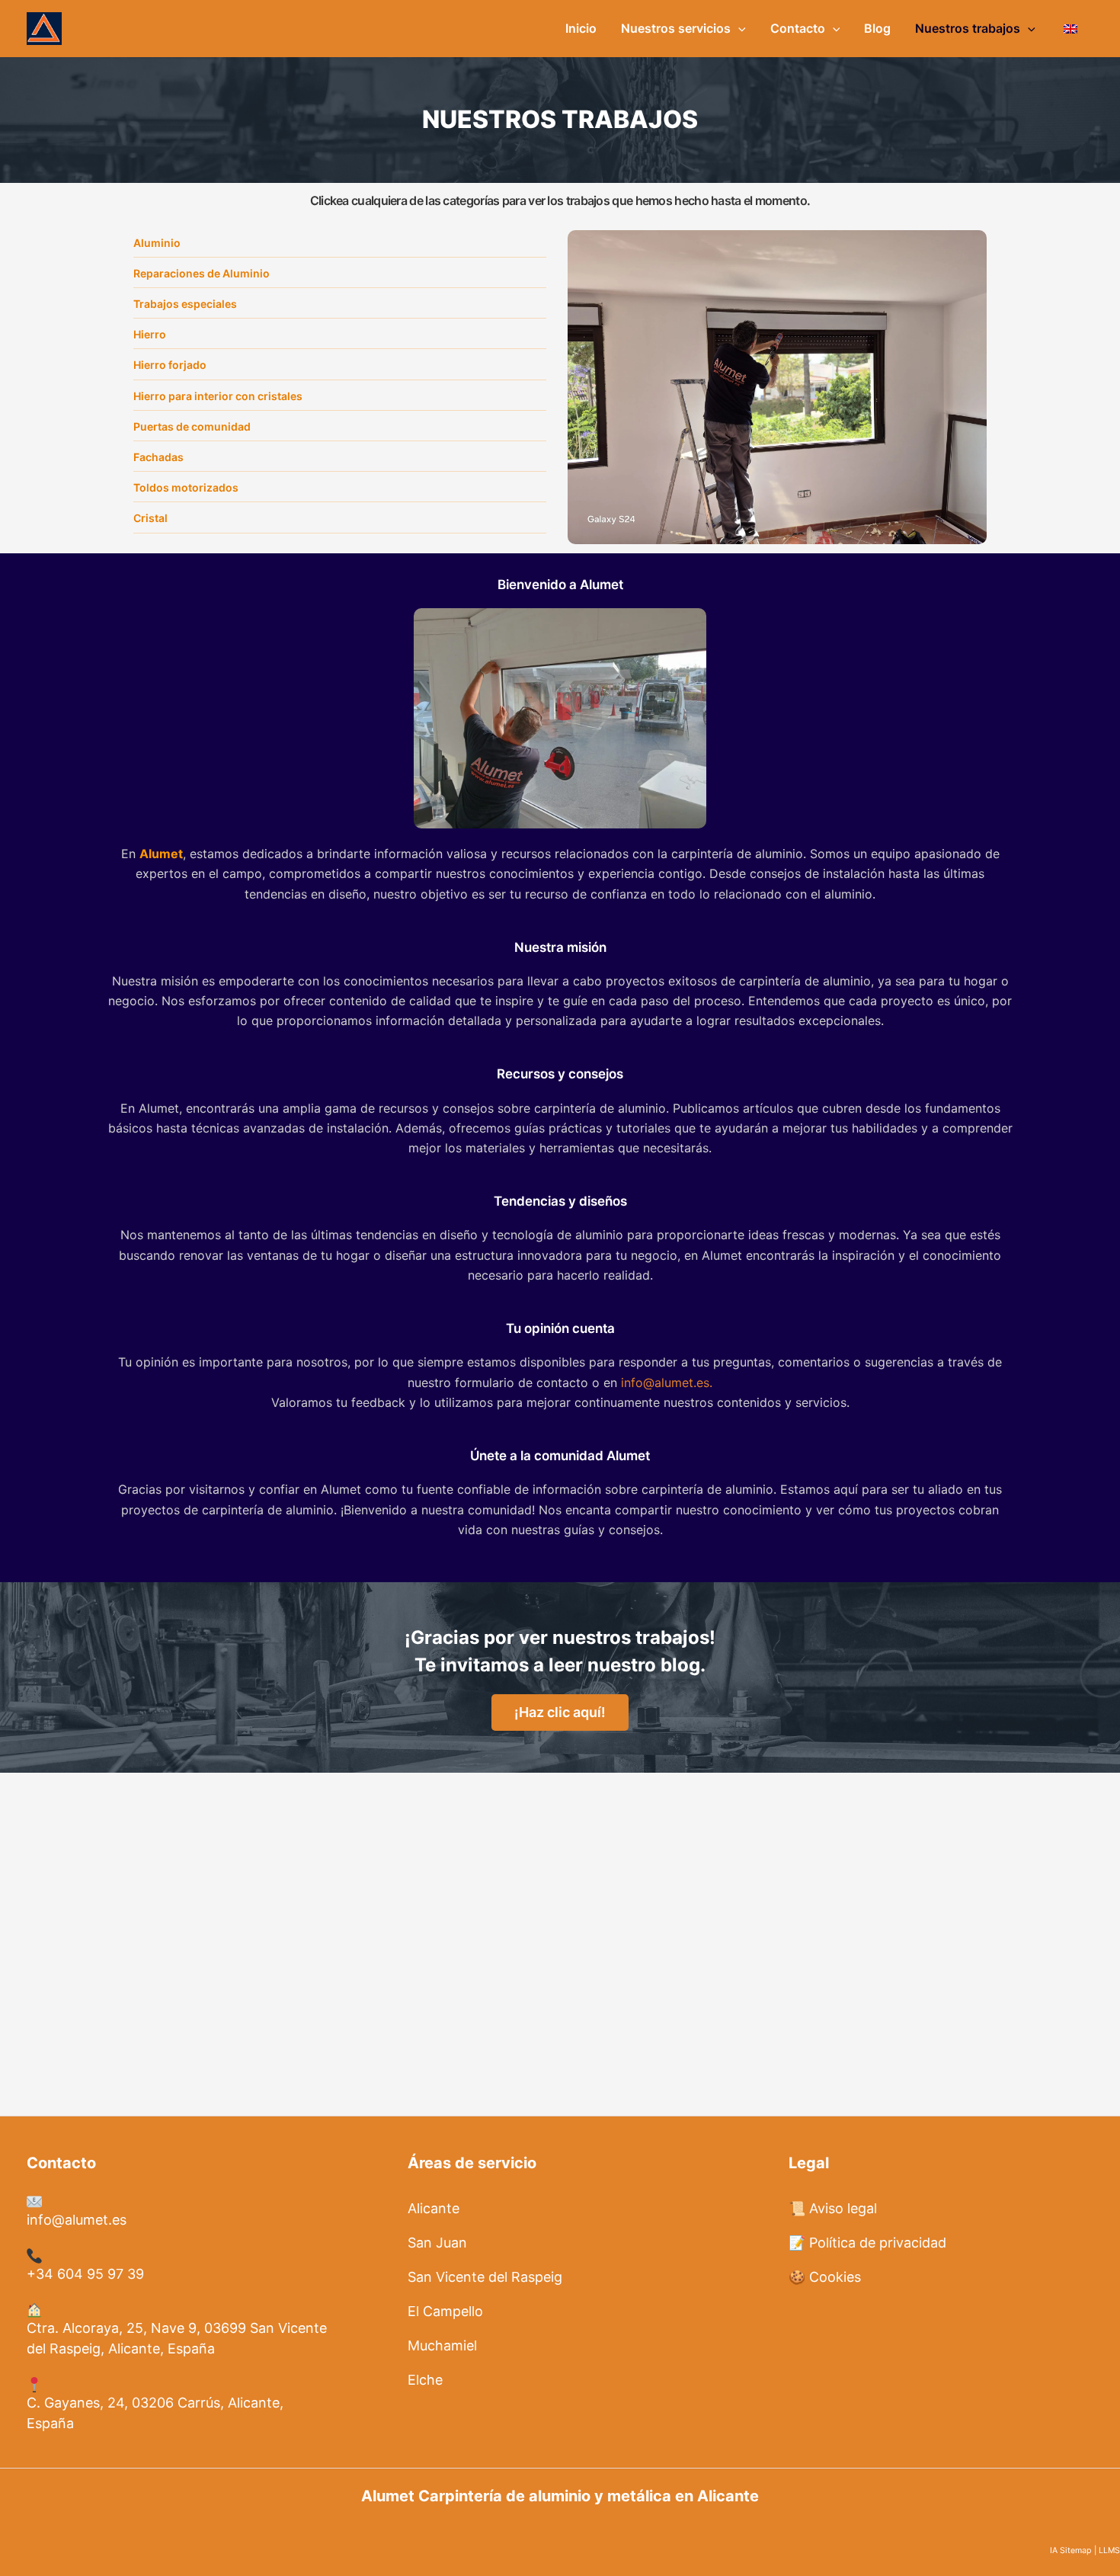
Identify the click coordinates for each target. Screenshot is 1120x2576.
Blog (877, 28)
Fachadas (158, 457)
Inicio (581, 28)
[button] (738, 28)
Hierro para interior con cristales (218, 396)
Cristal (150, 518)
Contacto (798, 28)
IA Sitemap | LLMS (1085, 2550)
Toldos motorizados (186, 487)
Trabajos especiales (185, 304)
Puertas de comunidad (192, 426)
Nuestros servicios (676, 28)
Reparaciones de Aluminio (202, 273)
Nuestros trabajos (968, 28)
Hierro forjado (170, 365)
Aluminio (157, 243)
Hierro (150, 334)
